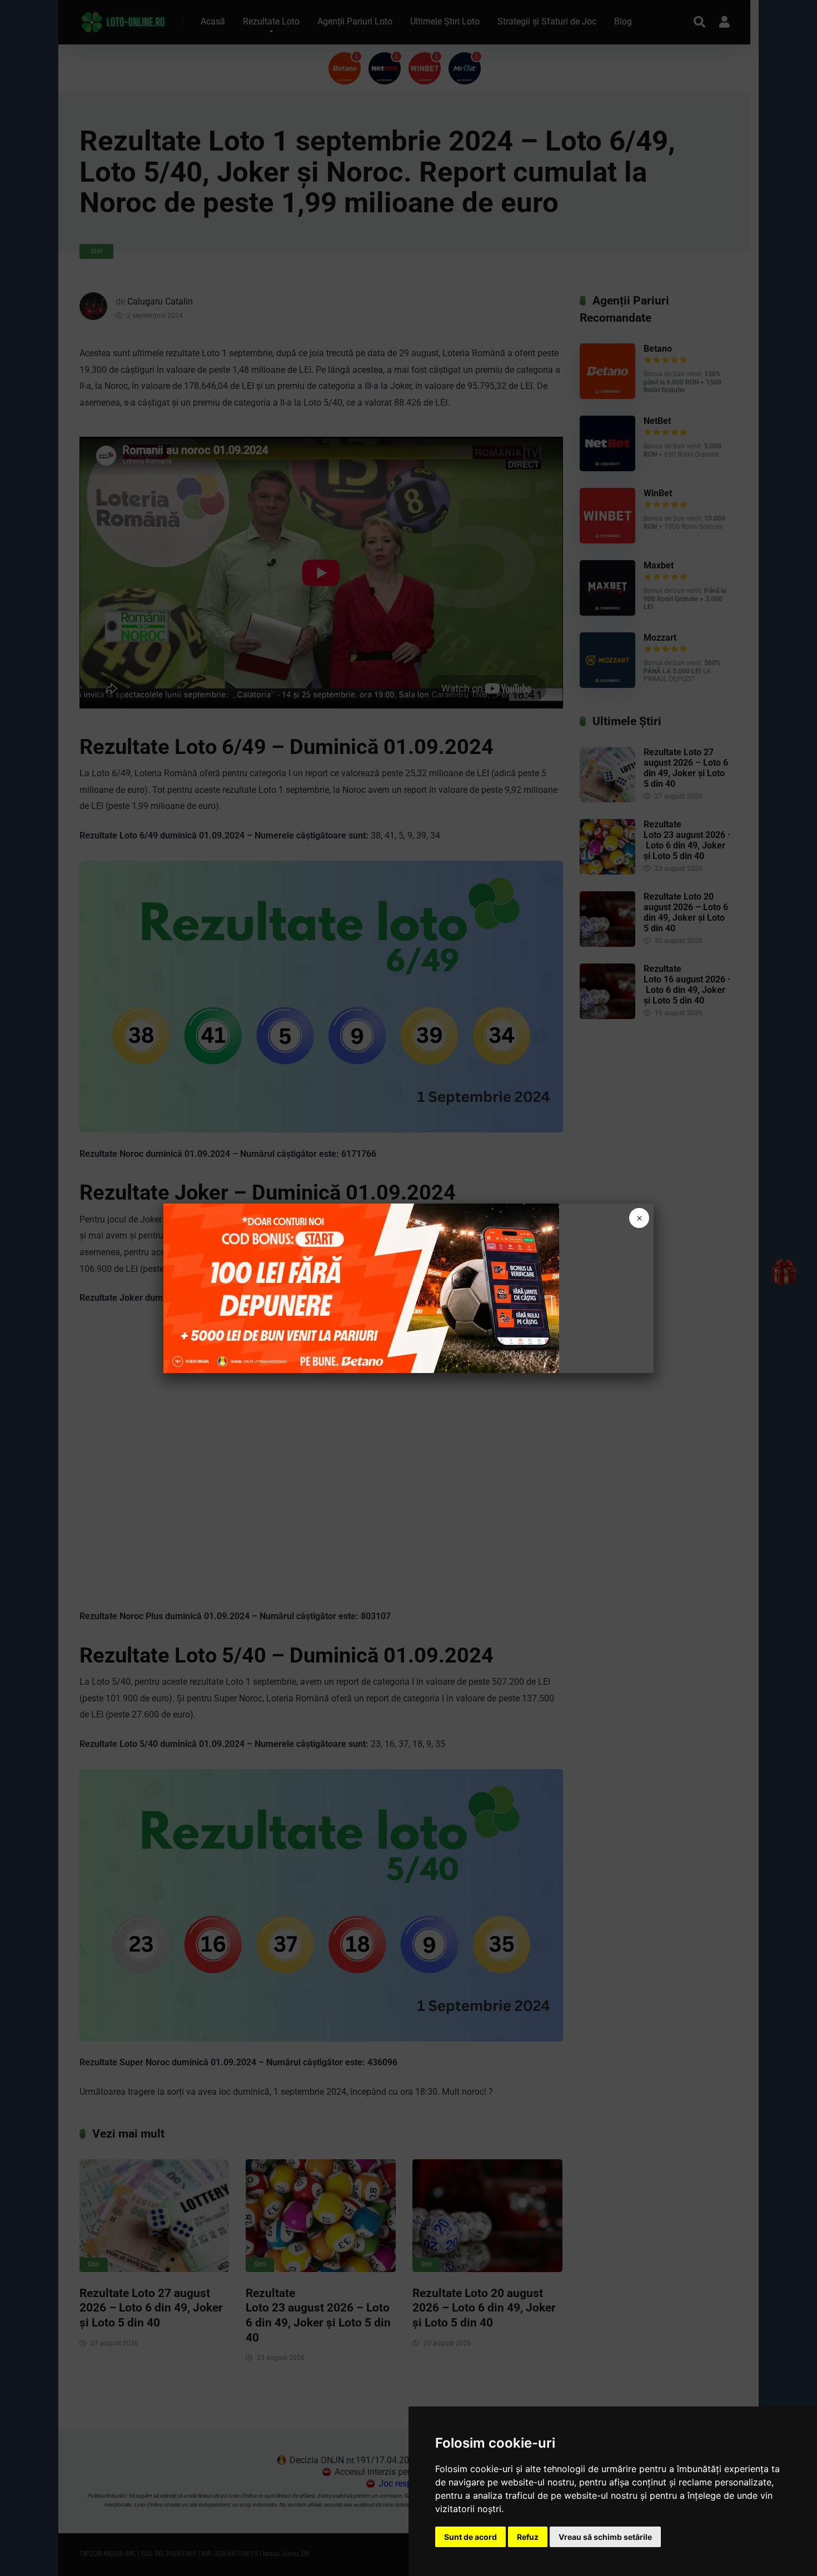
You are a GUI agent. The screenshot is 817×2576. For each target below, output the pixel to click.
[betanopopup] (361, 1288)
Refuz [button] (528, 2537)
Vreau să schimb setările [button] (605, 2537)
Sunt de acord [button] (470, 2537)
